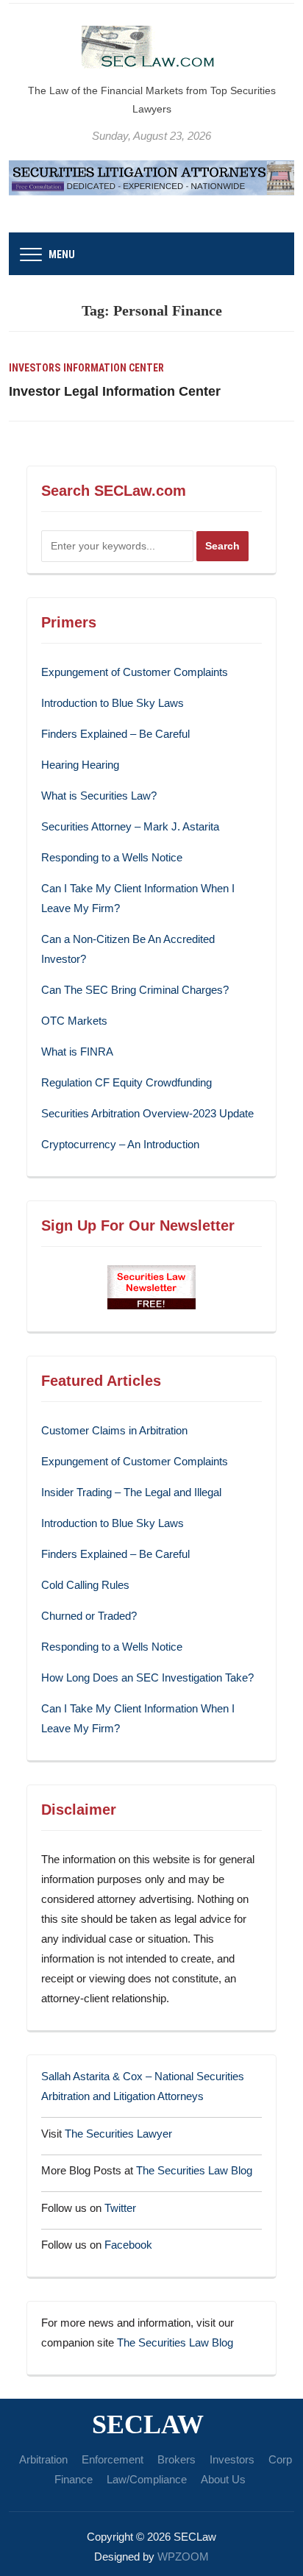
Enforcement (113, 2459)
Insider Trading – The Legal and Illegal (131, 1492)
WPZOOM (183, 2557)
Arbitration (43, 2459)
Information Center (114, 368)
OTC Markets (74, 1021)
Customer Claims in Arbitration (114, 1430)
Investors (35, 368)
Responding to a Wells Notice (112, 857)
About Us (223, 2479)
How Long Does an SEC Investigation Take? (147, 1677)
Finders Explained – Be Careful (115, 734)
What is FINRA (77, 1052)
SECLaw (148, 2424)
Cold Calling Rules (85, 1585)
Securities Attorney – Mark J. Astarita (130, 826)
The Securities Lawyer (118, 2134)
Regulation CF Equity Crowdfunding (126, 1082)
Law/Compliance (147, 2479)
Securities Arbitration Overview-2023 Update (147, 1113)
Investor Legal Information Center (115, 391)
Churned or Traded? (89, 1616)
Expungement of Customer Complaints (135, 672)
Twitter (120, 2208)
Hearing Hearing (82, 765)
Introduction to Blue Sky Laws (113, 703)
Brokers (177, 2459)
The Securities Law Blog (194, 2170)
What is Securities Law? (99, 796)
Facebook (128, 2245)
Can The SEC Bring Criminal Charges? (135, 990)
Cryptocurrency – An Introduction (120, 1144)
